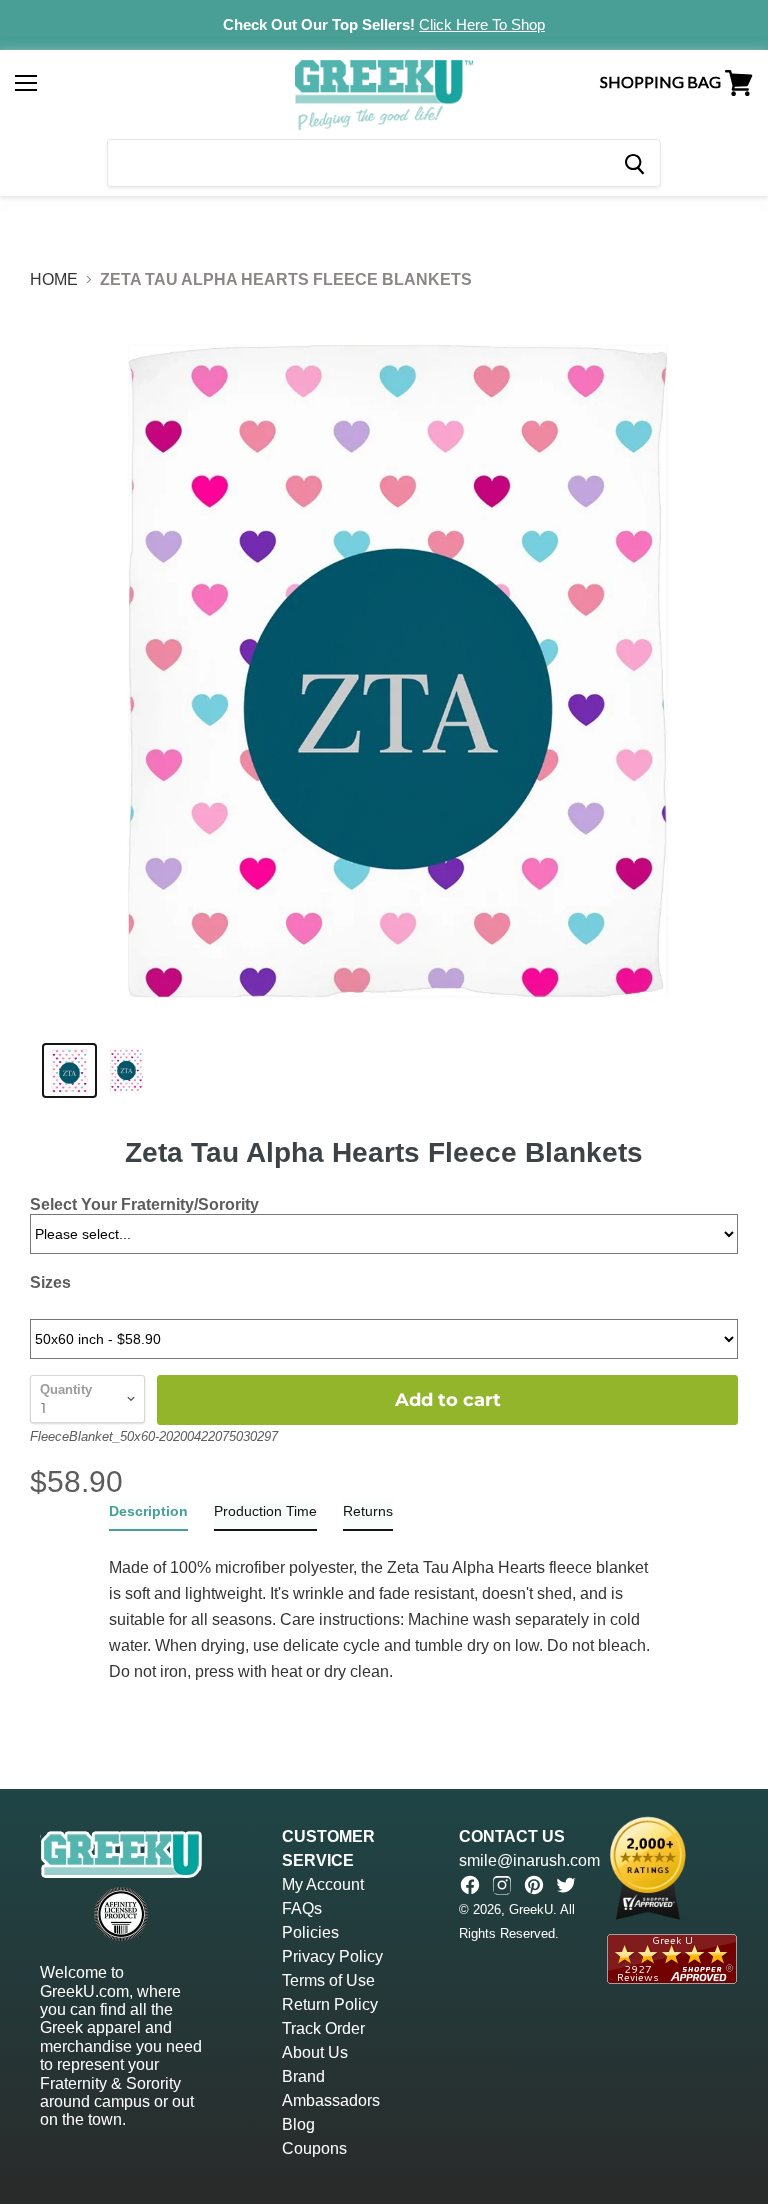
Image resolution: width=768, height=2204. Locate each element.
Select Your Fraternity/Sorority (144, 1204)
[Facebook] (470, 1885)
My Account (323, 1884)
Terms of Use (328, 1980)
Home (54, 279)
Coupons (314, 2148)
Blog (298, 2124)
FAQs (302, 1908)
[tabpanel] (384, 1608)
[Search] (633, 163)
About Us (315, 2052)
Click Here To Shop (482, 24)
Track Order (323, 2028)
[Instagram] (502, 1885)
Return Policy (330, 2004)
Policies (310, 1932)
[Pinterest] (534, 1885)
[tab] (148, 1515)
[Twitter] (566, 1885)
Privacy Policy (332, 1956)
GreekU (531, 1909)
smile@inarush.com (529, 1860)
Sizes (50, 1282)
